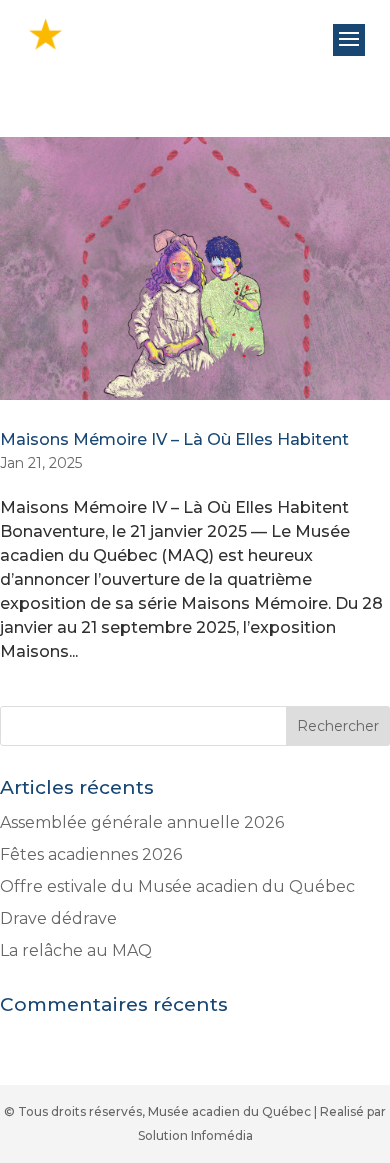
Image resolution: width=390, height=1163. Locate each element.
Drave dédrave (58, 918)
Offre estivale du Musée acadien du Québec (177, 886)
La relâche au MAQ (76, 950)
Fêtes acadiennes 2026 (91, 854)
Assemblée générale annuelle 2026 (142, 822)
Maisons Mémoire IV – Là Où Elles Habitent (174, 439)
